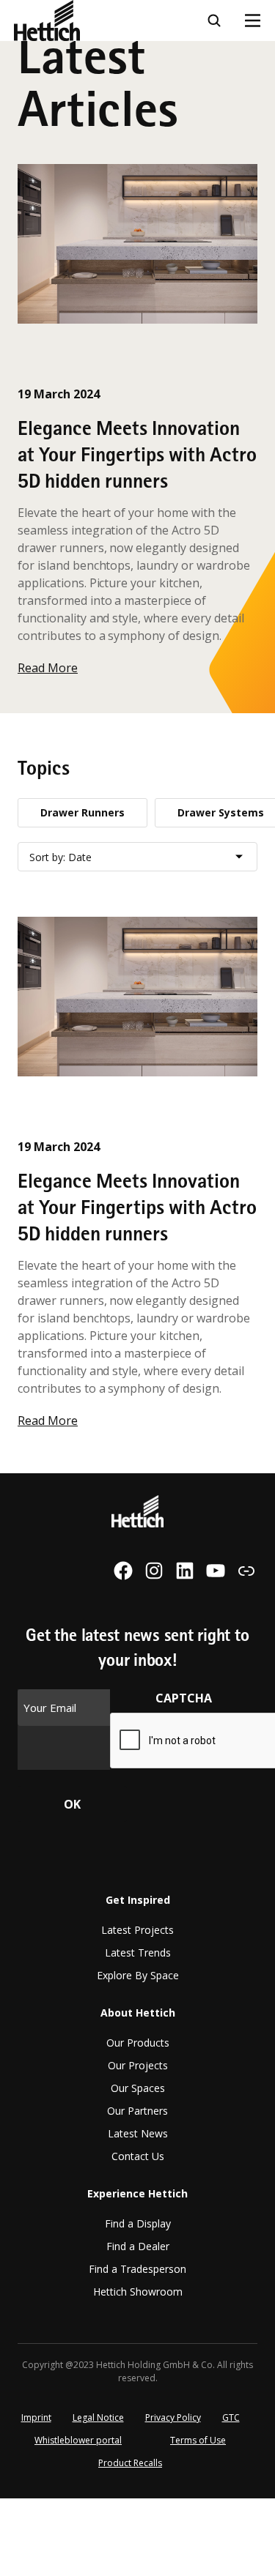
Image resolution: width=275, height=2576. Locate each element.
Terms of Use (198, 2440)
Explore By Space (138, 1975)
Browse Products (63, 90)
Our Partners (137, 2111)
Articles (37, 130)
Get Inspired (138, 1900)
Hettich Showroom (138, 2292)
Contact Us (138, 2156)
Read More (48, 668)
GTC (231, 2417)
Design (34, 50)
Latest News (138, 2133)
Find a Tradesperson (137, 2269)
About (32, 171)
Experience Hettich (70, 211)
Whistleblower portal (78, 2440)
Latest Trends (138, 1953)
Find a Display (138, 2223)
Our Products (138, 2043)
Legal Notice (98, 2417)
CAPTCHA (184, 1698)
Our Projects (138, 2065)
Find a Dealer (138, 2246)
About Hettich (138, 2013)
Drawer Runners (82, 812)
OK (72, 1804)
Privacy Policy (173, 2417)
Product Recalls (130, 2463)
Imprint (36, 2417)
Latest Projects (137, 1930)
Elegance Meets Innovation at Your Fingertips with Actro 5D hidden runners (137, 457)
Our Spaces (138, 2088)
